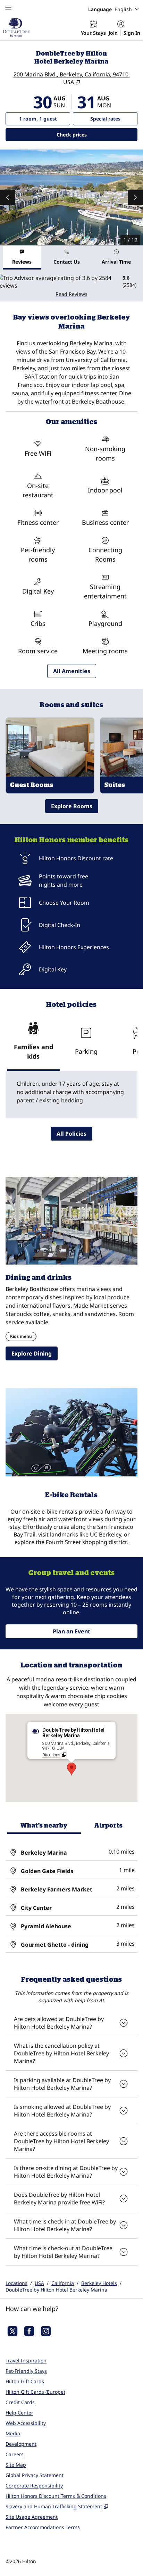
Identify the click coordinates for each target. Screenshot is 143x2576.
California (63, 2283)
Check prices (90, 134)
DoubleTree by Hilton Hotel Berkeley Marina (56, 2290)
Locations (16, 2283)
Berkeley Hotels (99, 2283)
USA (39, 2283)
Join (113, 33)
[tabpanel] (71, 286)
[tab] (22, 258)
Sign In (132, 33)
